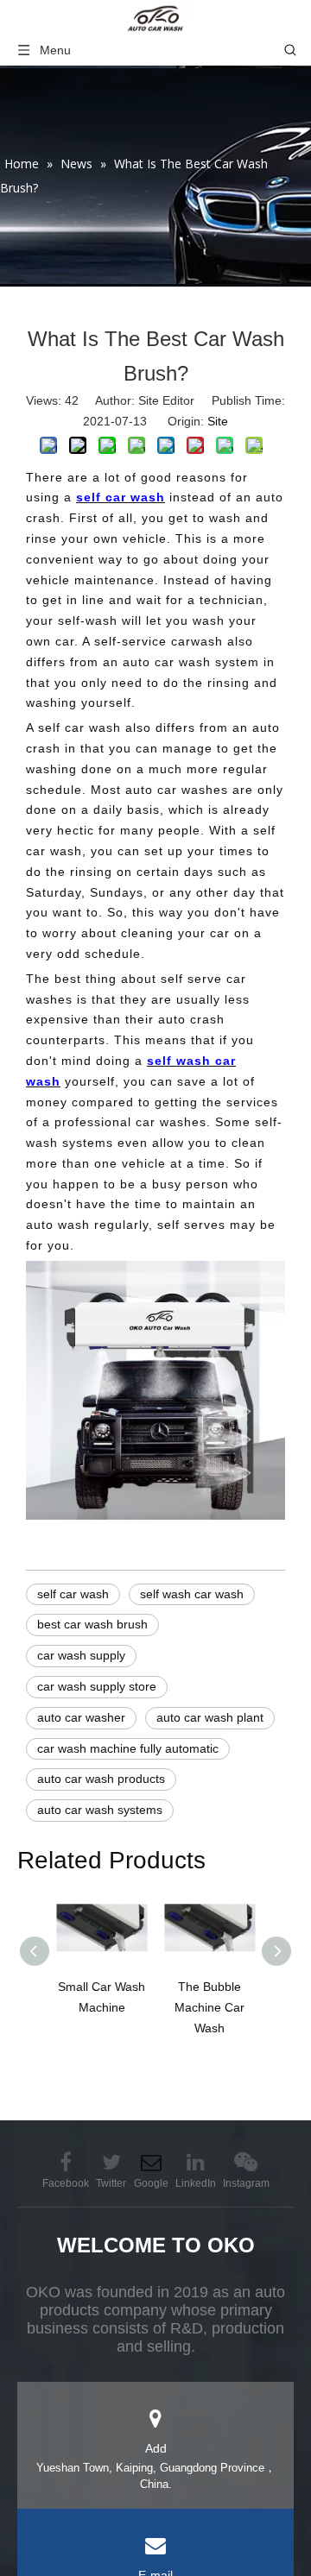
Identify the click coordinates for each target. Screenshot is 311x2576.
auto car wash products (101, 1779)
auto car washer (81, 1717)
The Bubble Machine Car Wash (209, 2007)
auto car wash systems (100, 1810)
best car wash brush (92, 1624)
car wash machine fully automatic (128, 1748)
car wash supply (81, 1655)
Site (218, 421)
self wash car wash (192, 1594)
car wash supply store (97, 1686)
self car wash (73, 1594)
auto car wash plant (210, 1717)
